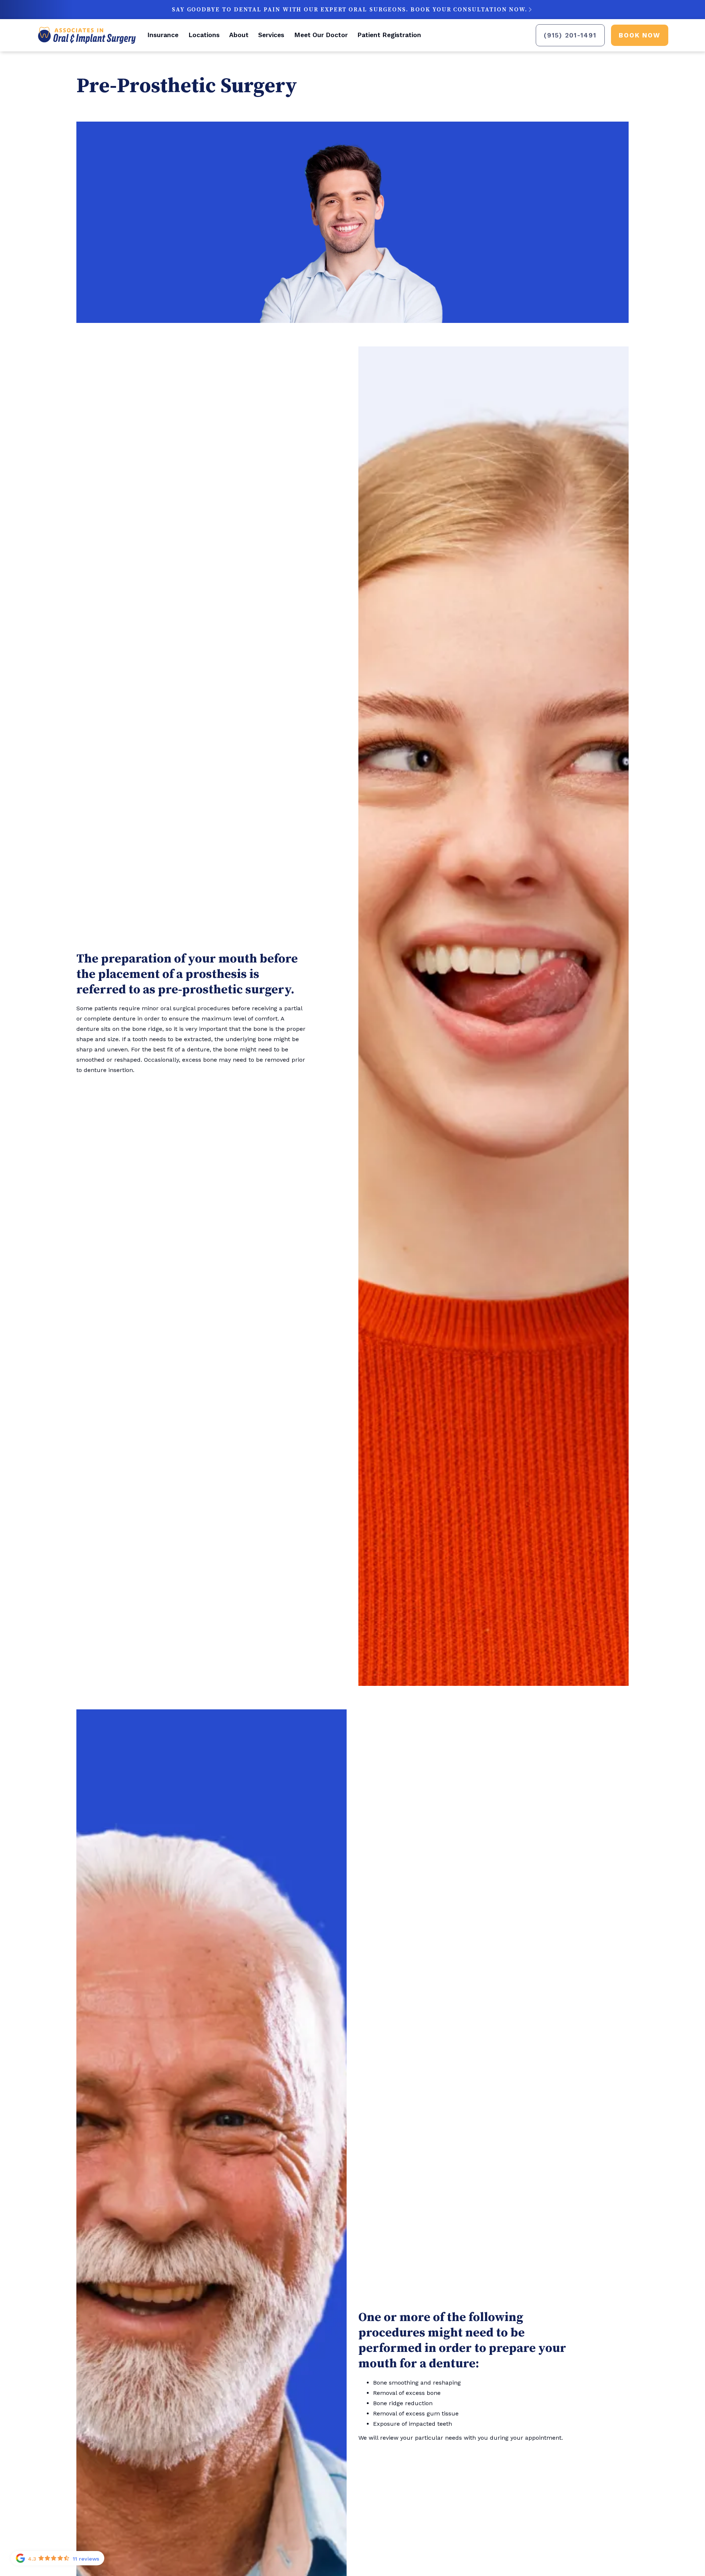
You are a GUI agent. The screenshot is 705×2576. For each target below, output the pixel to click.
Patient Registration (389, 35)
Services (271, 35)
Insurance (163, 35)
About (239, 35)
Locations (204, 35)
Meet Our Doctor (321, 35)
